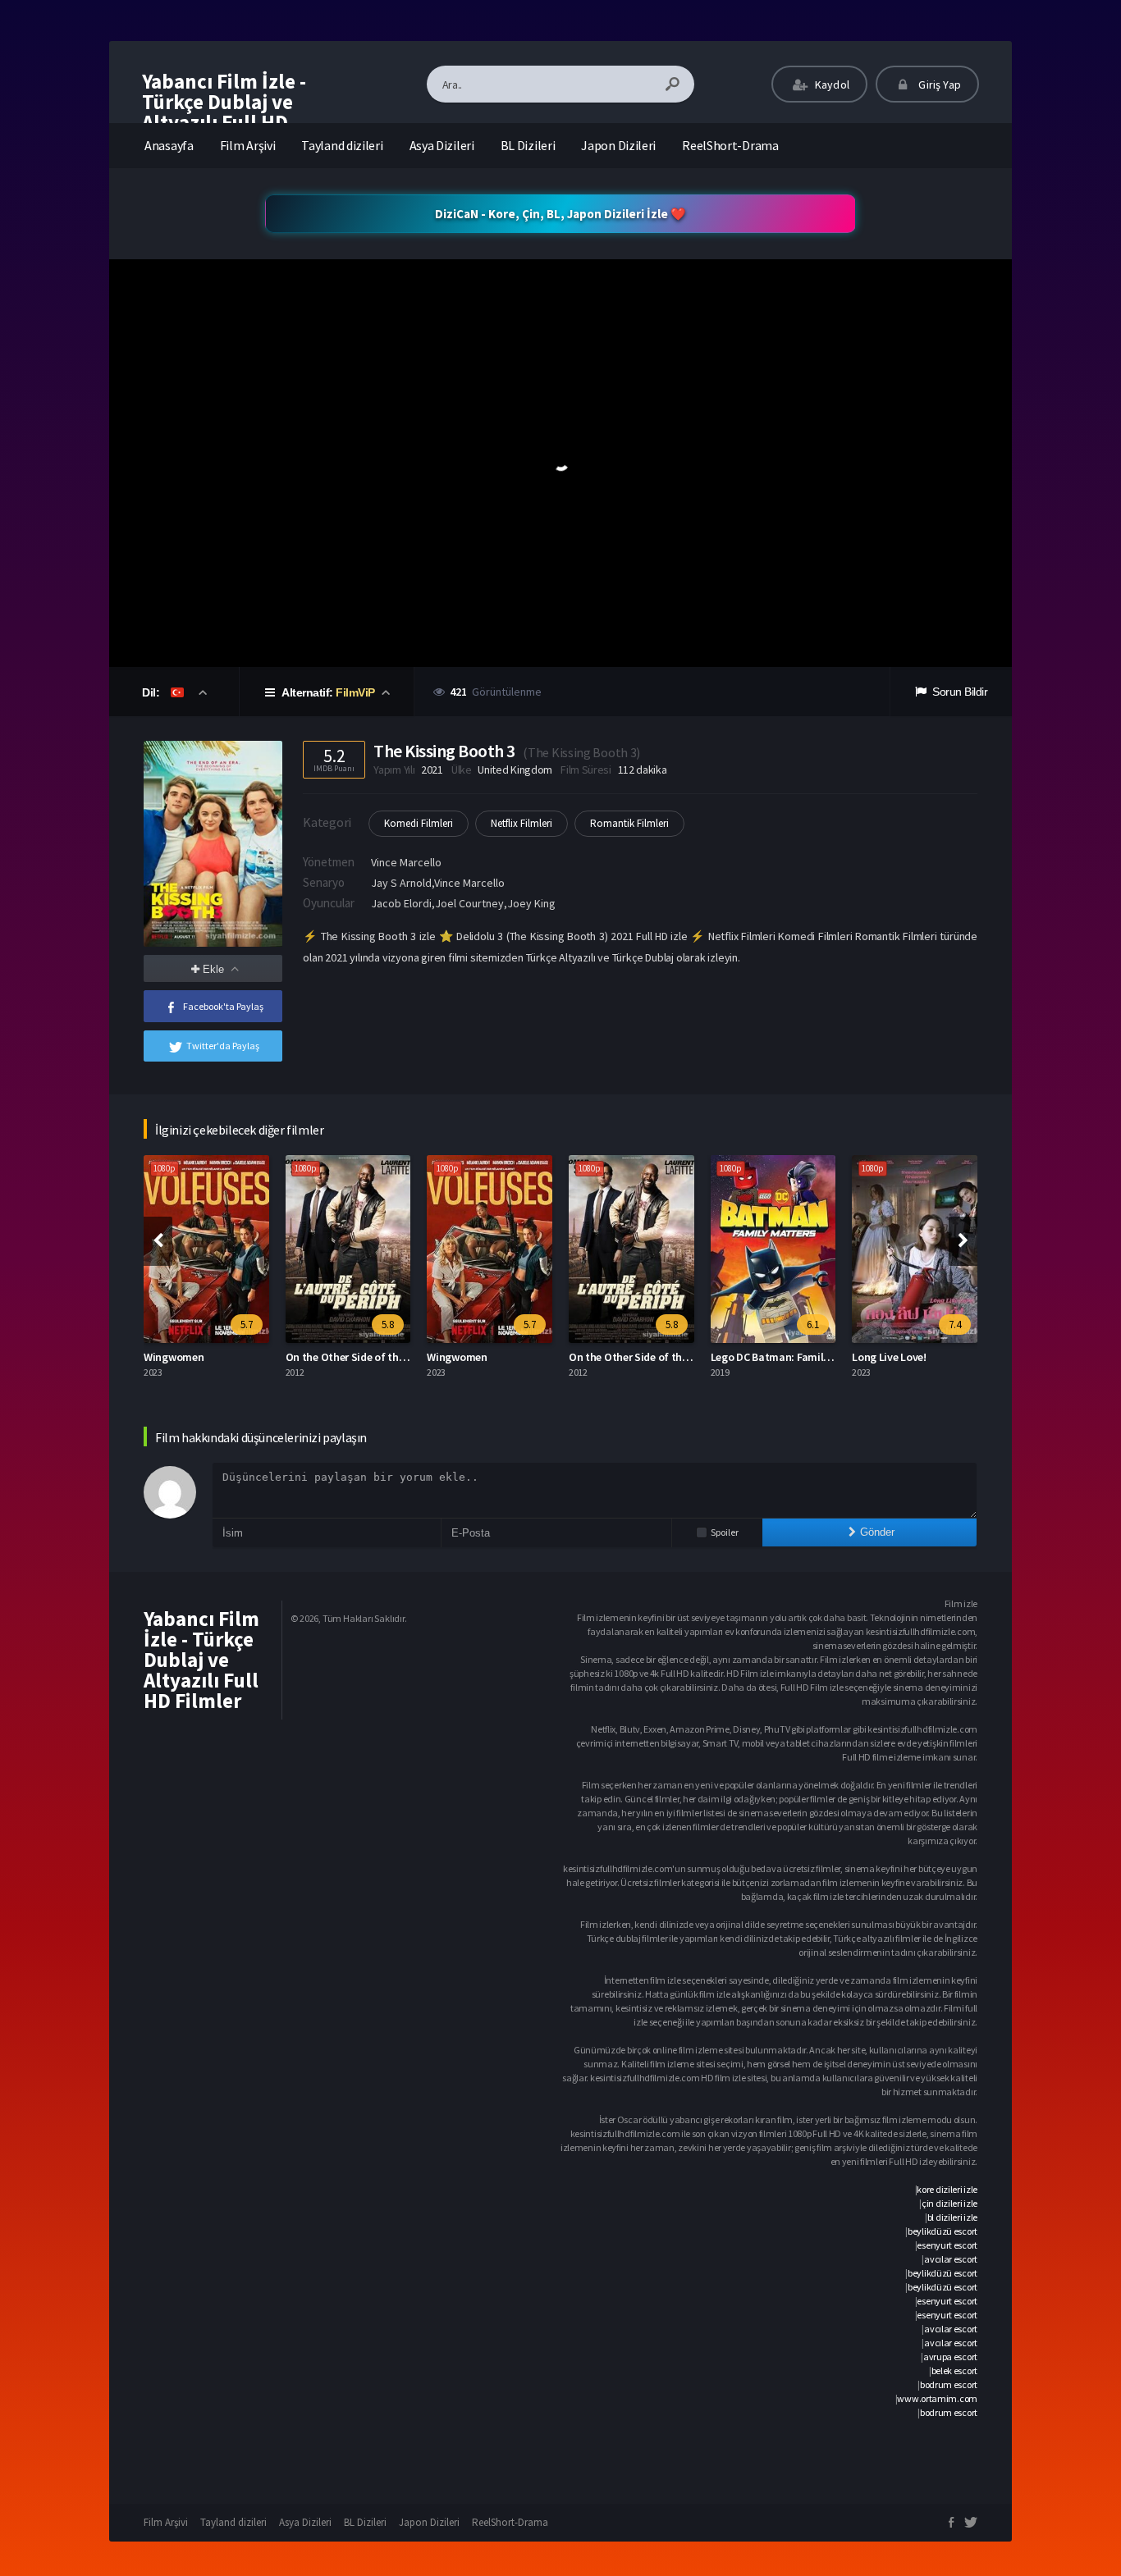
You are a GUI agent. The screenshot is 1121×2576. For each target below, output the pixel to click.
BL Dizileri (528, 145)
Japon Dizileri (618, 145)
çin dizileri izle (949, 2203)
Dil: (152, 692)
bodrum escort (949, 2384)
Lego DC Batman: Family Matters (790, 1357)
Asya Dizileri (442, 145)
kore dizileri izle (947, 2189)
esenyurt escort (947, 2245)
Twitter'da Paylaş (223, 1046)
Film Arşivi (248, 145)
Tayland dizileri (342, 145)
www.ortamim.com (937, 2398)
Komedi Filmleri (419, 823)
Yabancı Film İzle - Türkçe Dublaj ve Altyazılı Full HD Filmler (224, 112)
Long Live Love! (889, 1357)
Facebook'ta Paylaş (223, 1006)
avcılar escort (951, 2259)
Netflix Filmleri (522, 823)
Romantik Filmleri (629, 823)
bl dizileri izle (952, 2217)
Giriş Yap (938, 84)
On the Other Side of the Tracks (363, 1357)
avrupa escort (950, 2357)
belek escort (954, 2370)
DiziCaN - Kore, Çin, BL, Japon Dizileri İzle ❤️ (560, 214)
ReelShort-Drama (730, 145)
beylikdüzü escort (943, 2231)
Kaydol (831, 84)
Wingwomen (174, 1357)
